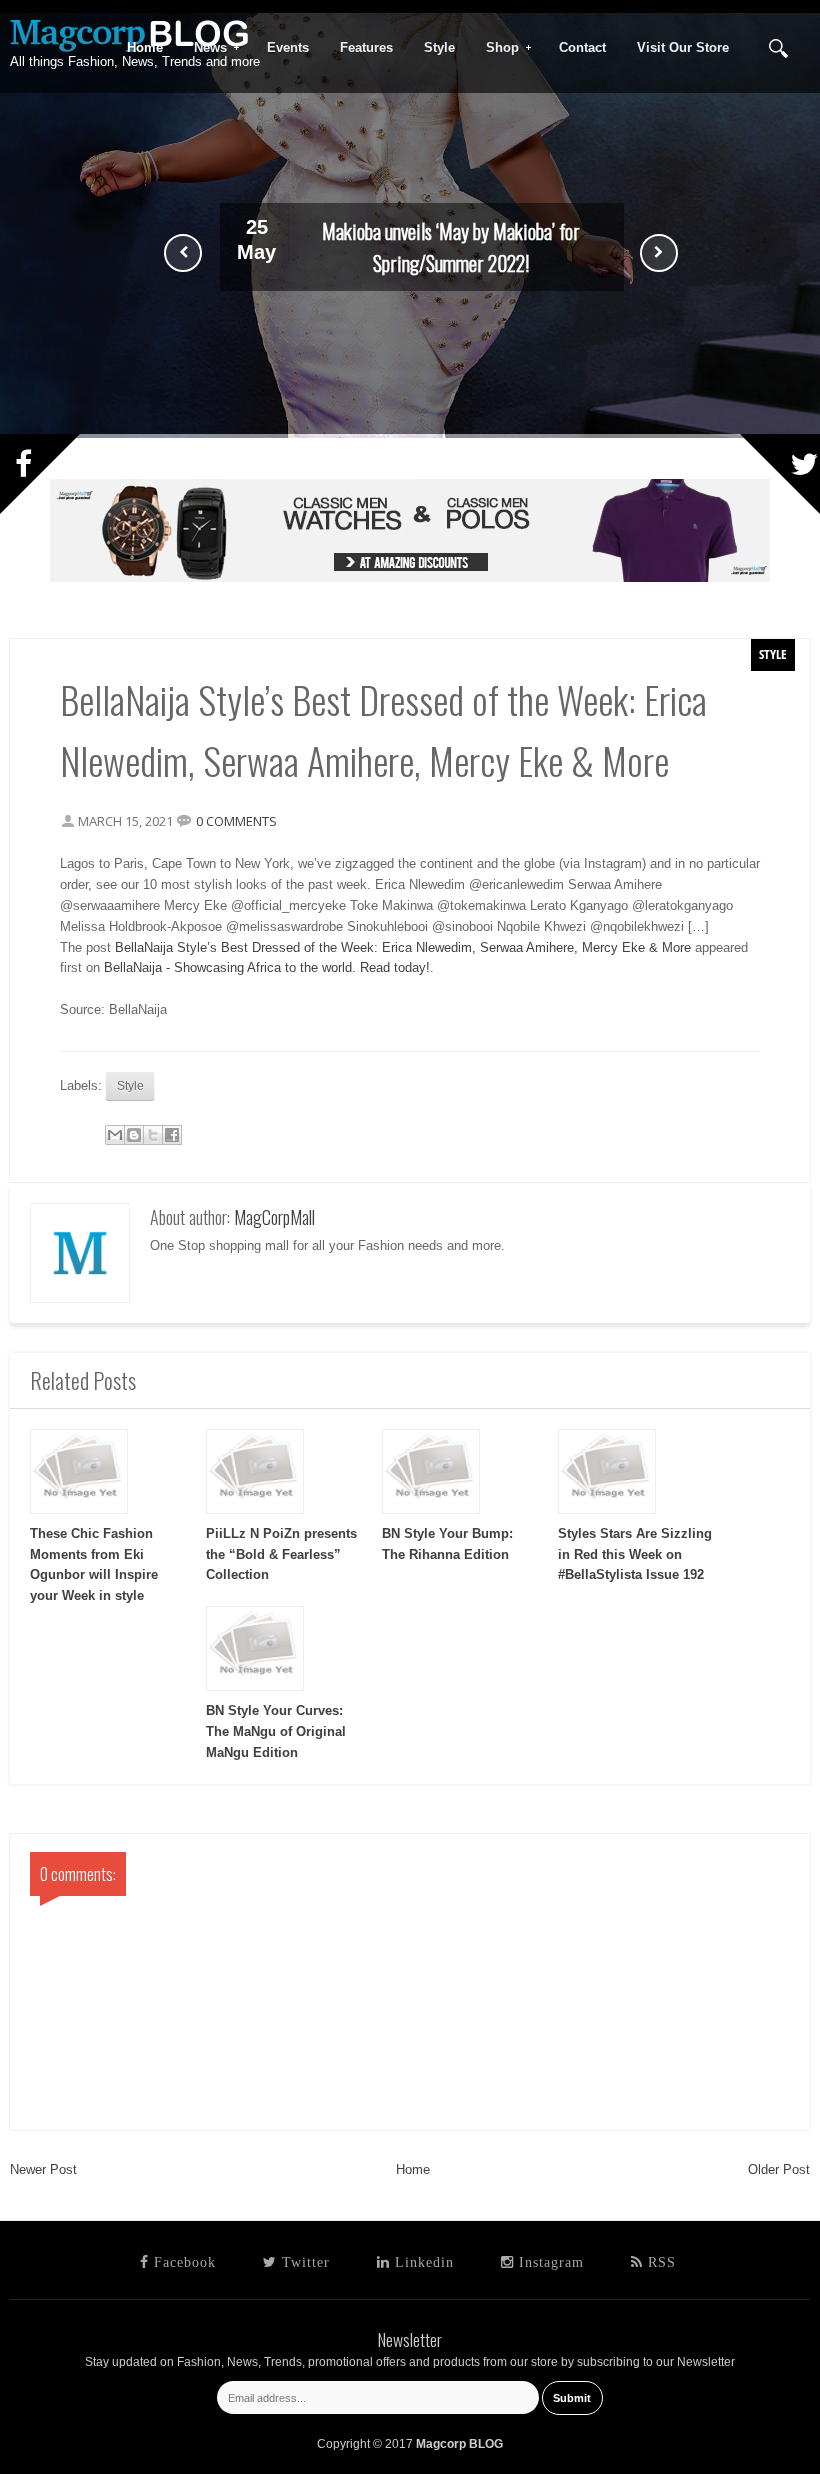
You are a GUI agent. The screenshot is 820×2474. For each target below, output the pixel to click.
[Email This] (115, 1135)
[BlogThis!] (134, 1135)
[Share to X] (153, 1135)
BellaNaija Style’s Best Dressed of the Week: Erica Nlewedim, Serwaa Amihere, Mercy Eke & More (403, 947)
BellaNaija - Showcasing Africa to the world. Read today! (267, 967)
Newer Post (43, 2169)
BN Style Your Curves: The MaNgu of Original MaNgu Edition (276, 1731)
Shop (496, 48)
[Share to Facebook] (172, 1135)
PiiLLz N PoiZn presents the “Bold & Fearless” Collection (281, 1554)
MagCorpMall (274, 1217)
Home (413, 2169)
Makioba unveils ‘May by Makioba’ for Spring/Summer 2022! (451, 247)
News (204, 48)
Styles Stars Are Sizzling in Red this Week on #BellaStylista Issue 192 (635, 1554)
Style (773, 654)
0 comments (236, 821)
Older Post (779, 2169)
